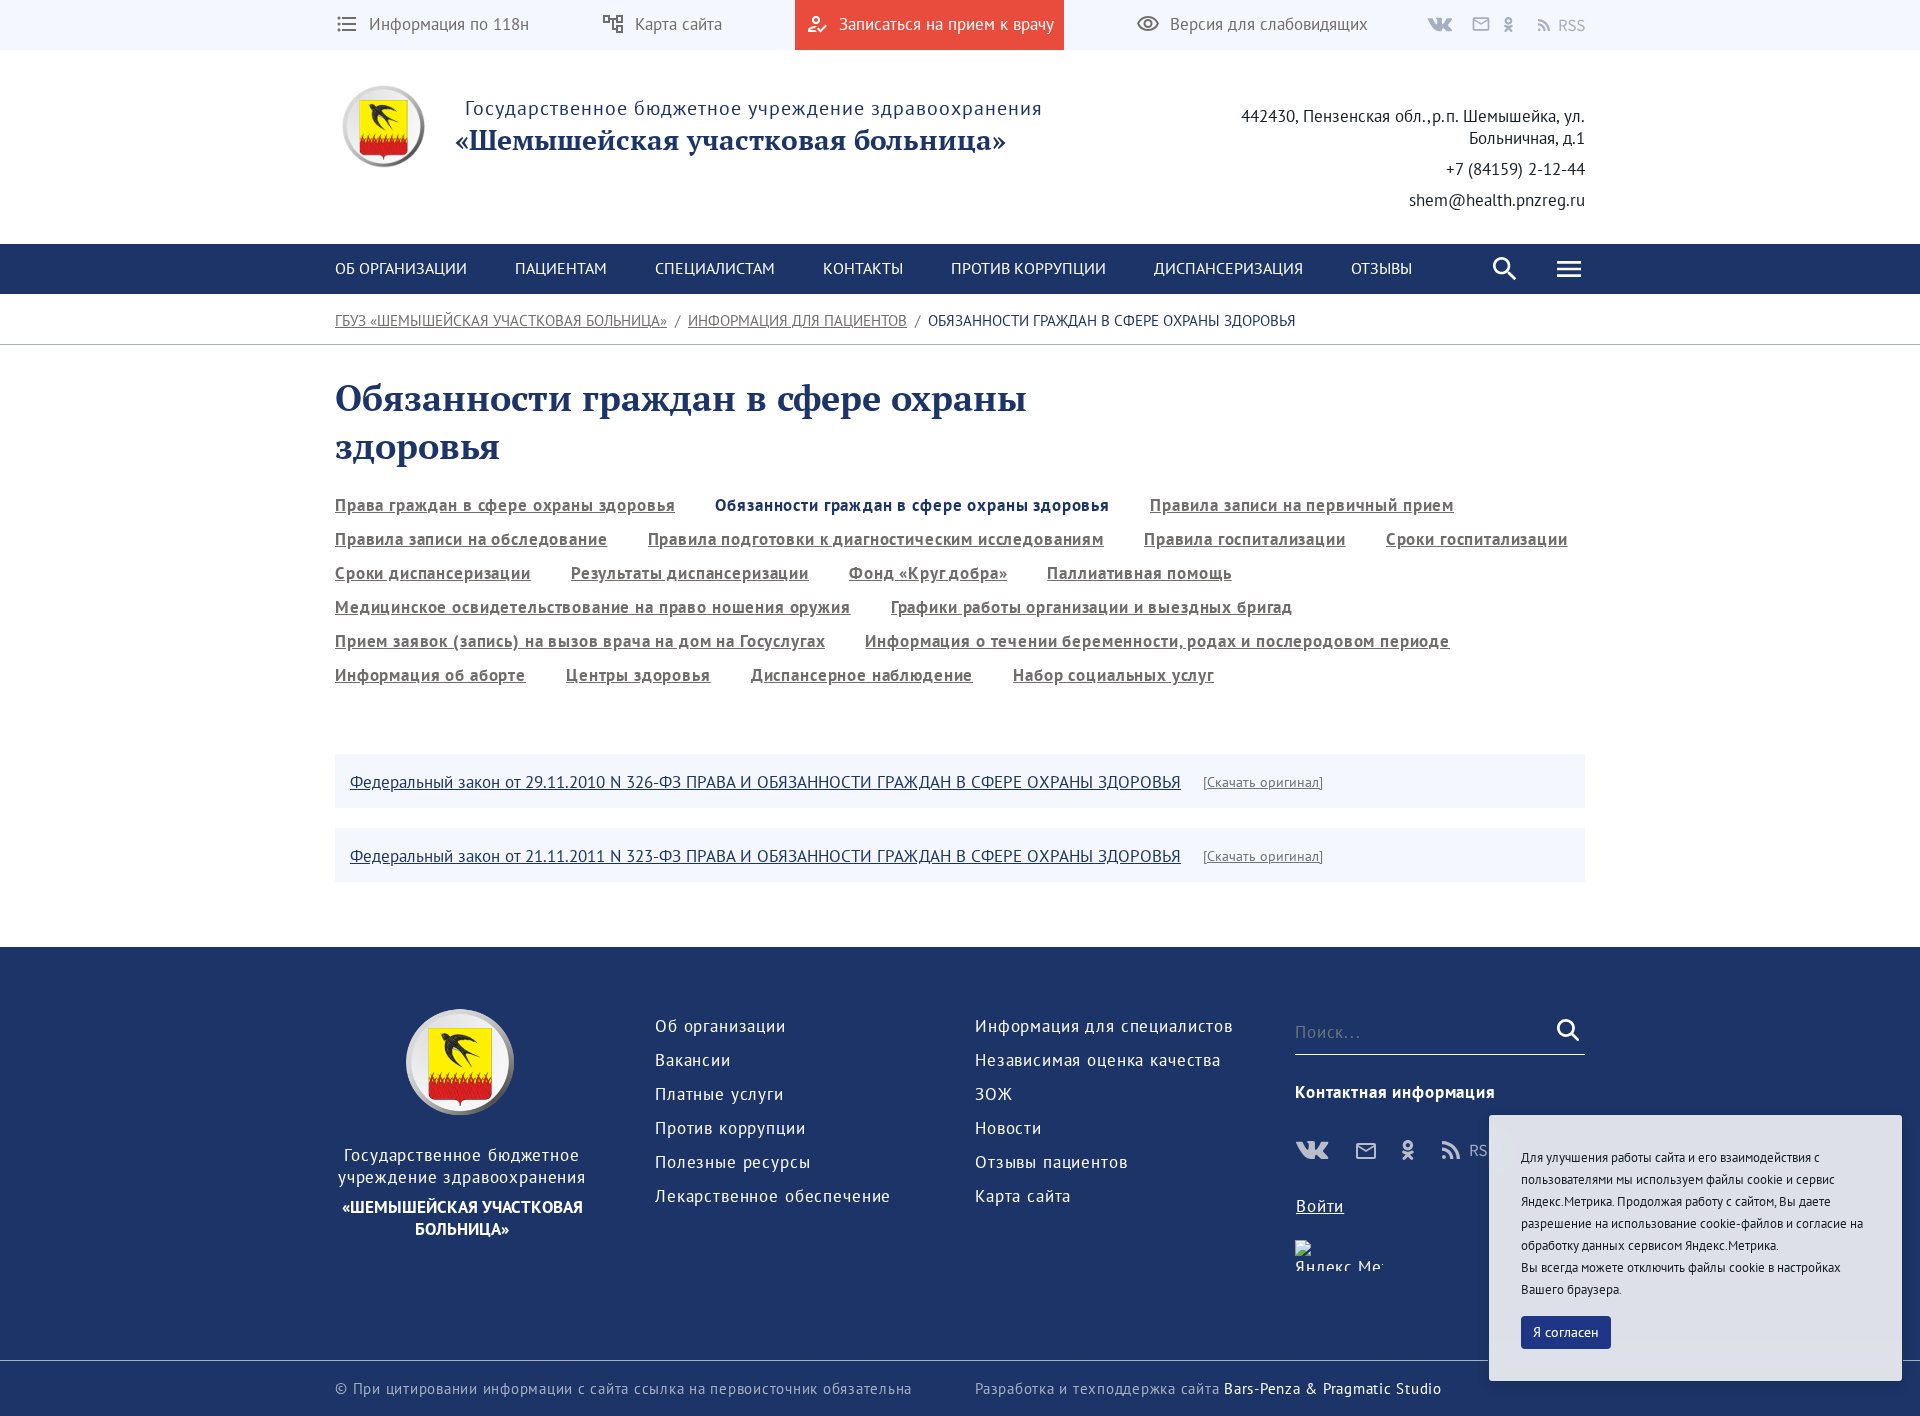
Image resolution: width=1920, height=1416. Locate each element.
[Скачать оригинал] (1263, 782)
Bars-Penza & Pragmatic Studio (1333, 1388)
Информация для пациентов (797, 320)
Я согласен (1566, 1332)
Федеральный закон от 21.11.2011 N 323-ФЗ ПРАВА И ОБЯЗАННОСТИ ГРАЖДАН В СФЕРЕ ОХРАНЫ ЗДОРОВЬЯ (765, 856)
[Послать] (1566, 1032)
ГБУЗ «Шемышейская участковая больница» (501, 320)
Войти (1320, 1206)
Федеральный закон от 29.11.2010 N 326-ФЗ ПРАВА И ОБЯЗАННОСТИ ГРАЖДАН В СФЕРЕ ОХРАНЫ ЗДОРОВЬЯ (765, 782)
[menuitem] (401, 269)
